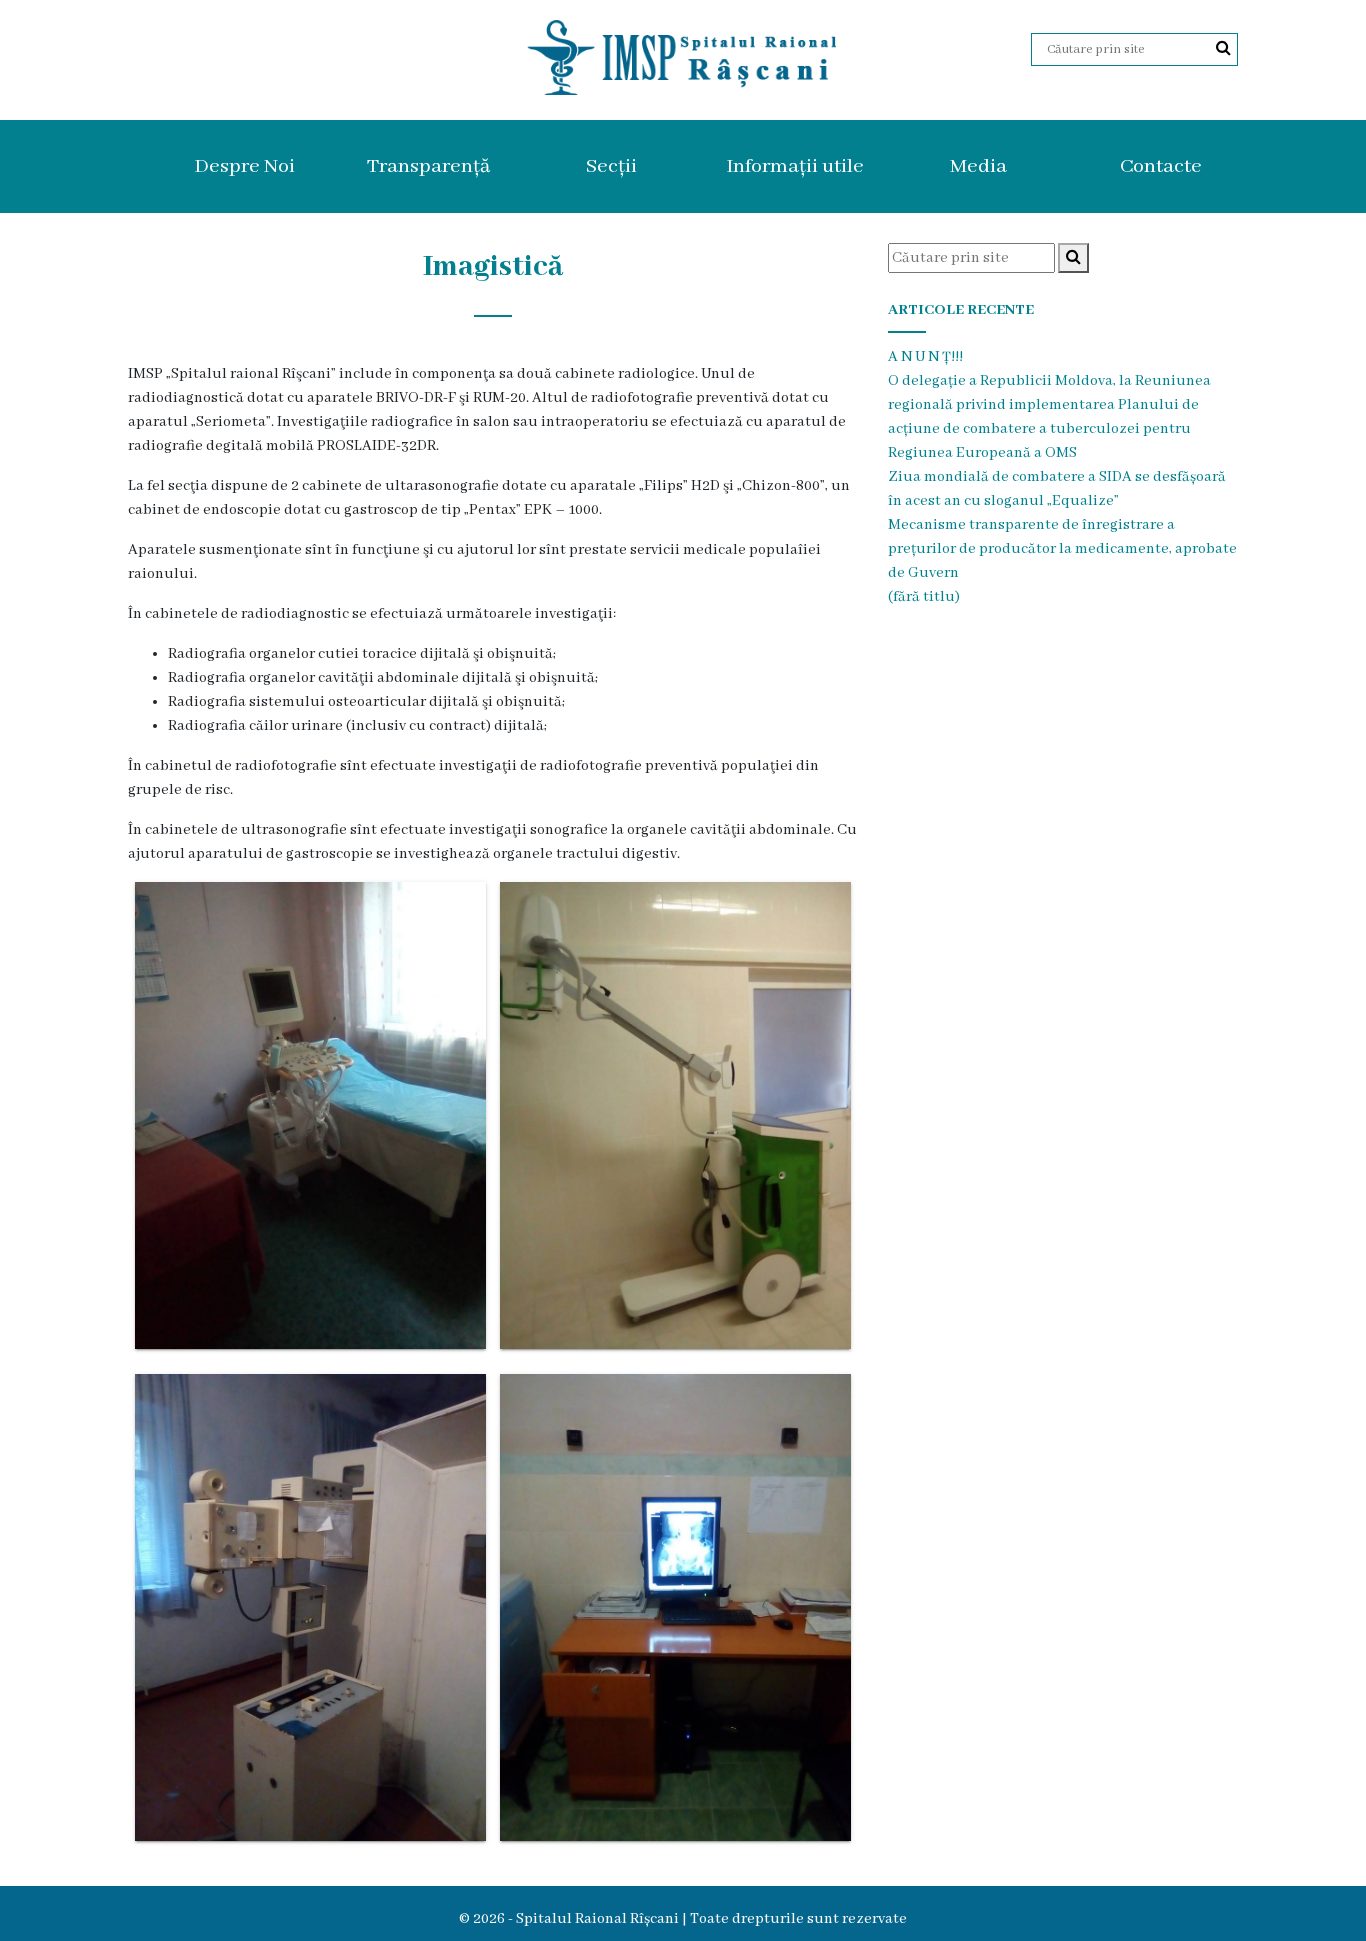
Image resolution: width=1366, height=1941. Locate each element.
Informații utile (795, 166)
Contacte (1161, 166)
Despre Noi (244, 166)
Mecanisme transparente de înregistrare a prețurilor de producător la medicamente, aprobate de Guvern (1062, 549)
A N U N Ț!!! (925, 357)
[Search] (1223, 49)
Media (978, 166)
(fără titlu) (924, 597)
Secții (611, 166)
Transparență (428, 166)
